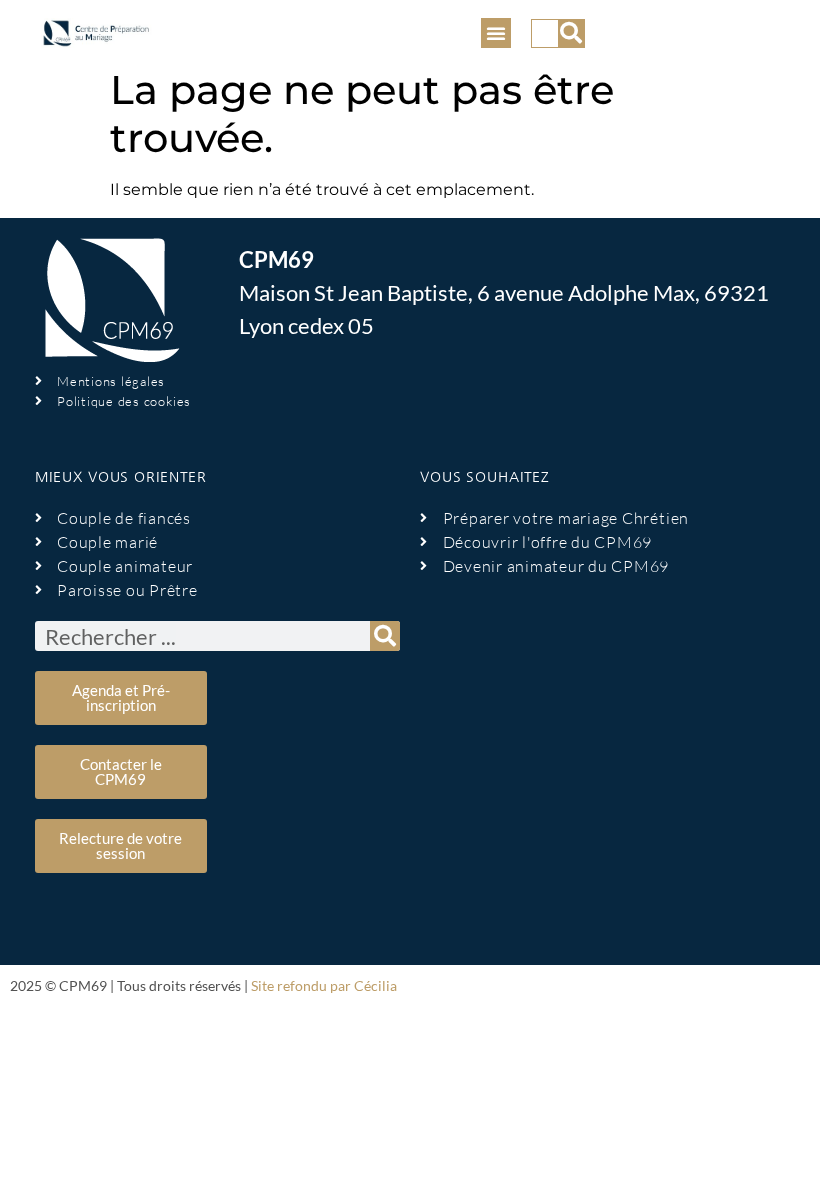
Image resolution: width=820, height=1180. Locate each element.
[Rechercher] (571, 33)
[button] (496, 33)
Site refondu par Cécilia (324, 985)
